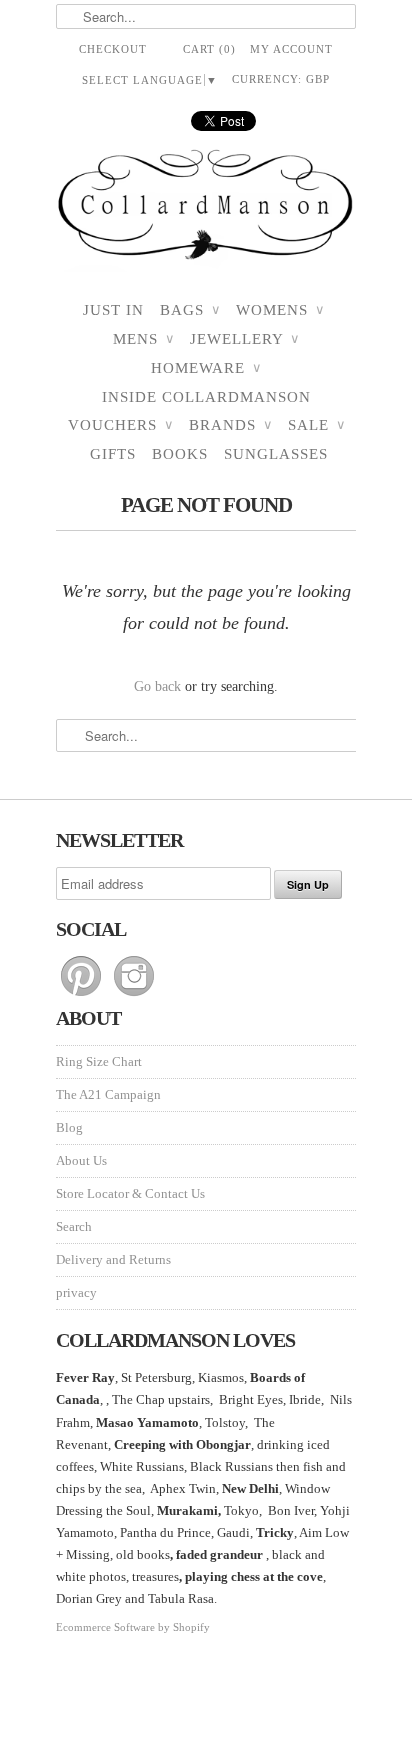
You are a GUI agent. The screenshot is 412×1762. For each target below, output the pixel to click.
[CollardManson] (206, 210)
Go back (157, 686)
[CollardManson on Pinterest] (82, 996)
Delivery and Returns (113, 1259)
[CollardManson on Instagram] (134, 996)
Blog (69, 1127)
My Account (291, 49)
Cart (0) (209, 49)
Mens (143, 339)
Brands (230, 425)
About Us (81, 1160)
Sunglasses (276, 454)
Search (74, 1226)
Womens (280, 310)
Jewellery (244, 339)
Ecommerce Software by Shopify (133, 1627)
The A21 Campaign (108, 1094)
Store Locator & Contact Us (130, 1193)
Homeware (206, 368)
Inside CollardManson (206, 397)
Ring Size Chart (99, 1061)
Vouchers (120, 425)
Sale (316, 425)
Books (180, 454)
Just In (113, 310)
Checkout (113, 49)
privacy (76, 1292)
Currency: (281, 79)
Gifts (113, 454)
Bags (190, 310)
